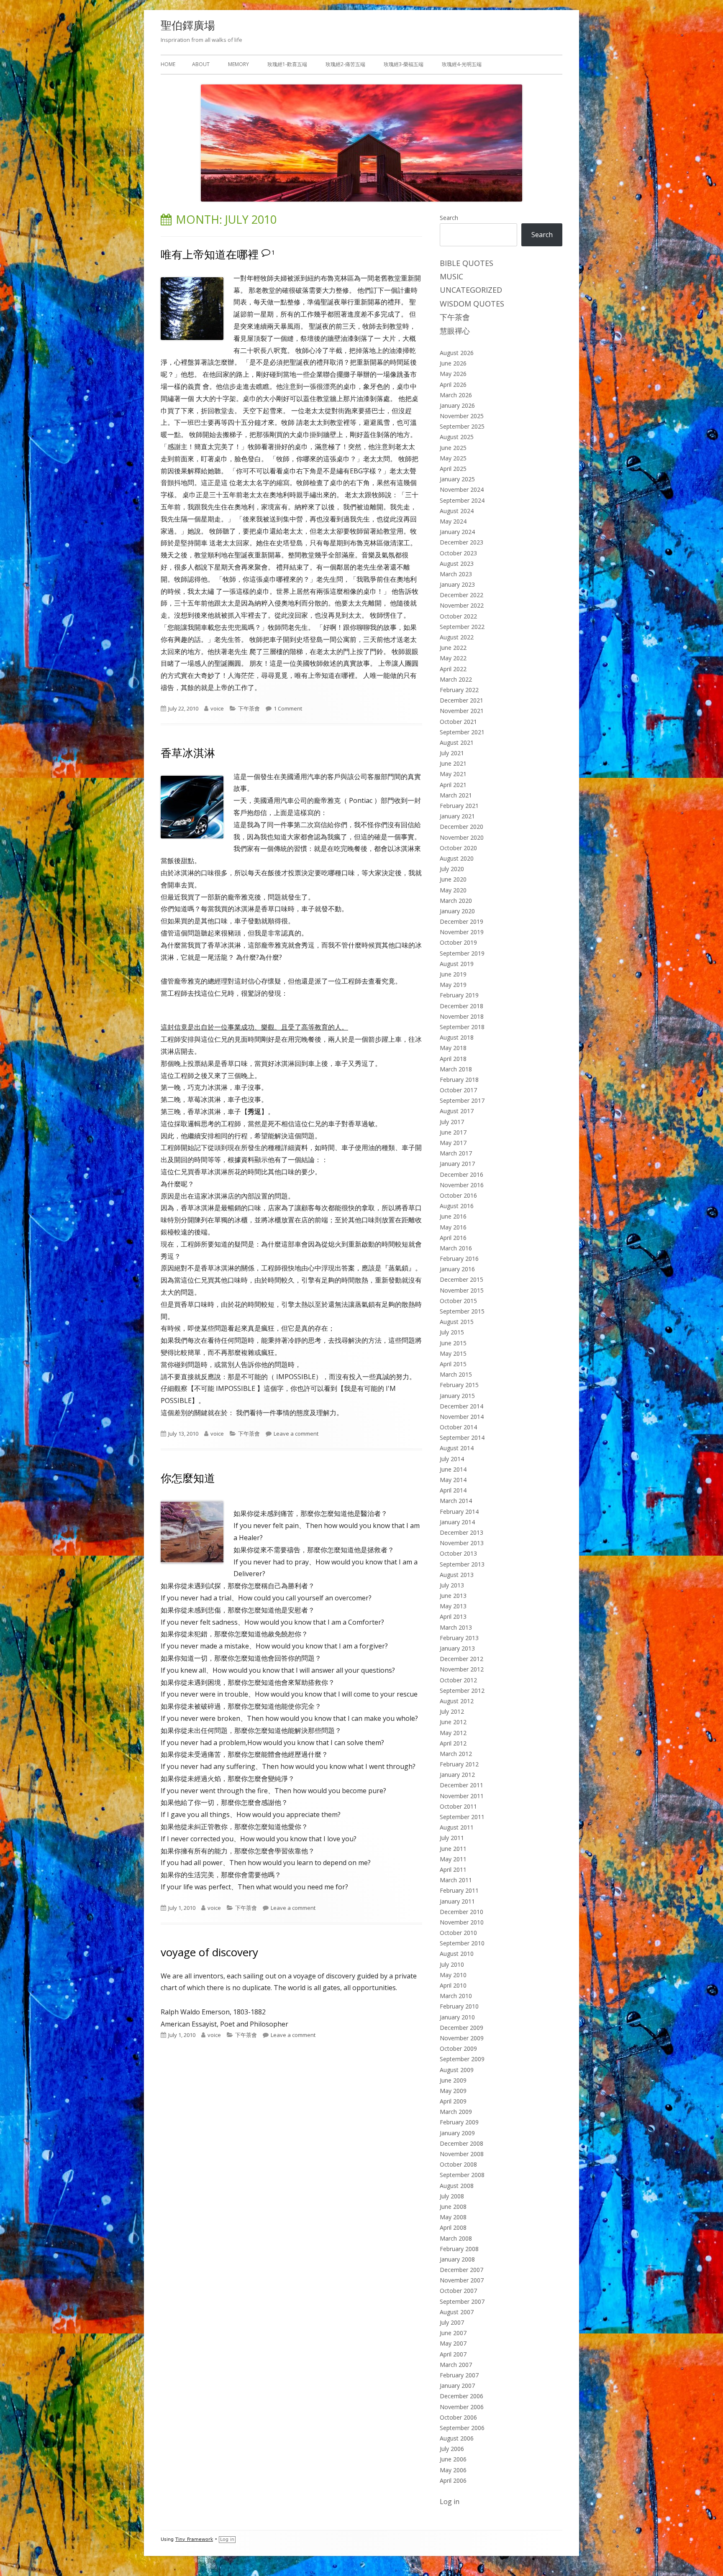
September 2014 (462, 1437)
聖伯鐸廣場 (188, 25)
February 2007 (459, 2375)
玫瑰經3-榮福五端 (404, 64)
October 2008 (458, 2164)
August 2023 (457, 563)
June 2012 (453, 1722)
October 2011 (458, 1806)
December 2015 (461, 1279)
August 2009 (457, 2070)
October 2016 (458, 1195)
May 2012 (453, 1733)
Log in (450, 2502)
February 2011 (459, 1890)
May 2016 (453, 1227)
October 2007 (458, 2291)
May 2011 (453, 1859)
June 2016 (453, 1216)
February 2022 (459, 690)
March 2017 (456, 1153)
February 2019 (459, 995)
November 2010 (462, 1922)
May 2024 (453, 521)
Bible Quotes (467, 263)
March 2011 (456, 1880)
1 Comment (288, 708)
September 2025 (462, 426)
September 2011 (462, 1817)
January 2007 (457, 2386)
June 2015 (453, 1343)
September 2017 (462, 1100)
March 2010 (456, 1996)
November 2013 (462, 1543)
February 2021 (459, 806)
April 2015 (453, 1364)
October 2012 (458, 1680)
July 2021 (452, 753)
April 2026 (453, 385)
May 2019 (453, 985)
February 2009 (459, 2122)
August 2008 (457, 2186)
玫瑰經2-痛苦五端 (345, 64)
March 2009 (456, 2112)
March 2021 (456, 795)
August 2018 (457, 1037)
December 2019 (461, 921)
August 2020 (457, 858)
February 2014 (459, 1512)
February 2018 (459, 1080)
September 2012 (462, 1690)
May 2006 (453, 2470)
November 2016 (462, 1185)
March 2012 (456, 1754)
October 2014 (458, 1427)
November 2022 (462, 605)
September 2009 (462, 2059)
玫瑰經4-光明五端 (462, 64)
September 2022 (462, 627)
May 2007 (453, 2343)
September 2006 (462, 2428)
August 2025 (457, 437)
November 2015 (462, 1290)
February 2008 (459, 2249)
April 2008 (453, 2227)
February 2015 (459, 1385)
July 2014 (452, 1459)
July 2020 (452, 869)
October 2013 (458, 1553)
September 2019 (462, 953)
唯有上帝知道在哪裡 (210, 254)
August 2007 (457, 2312)
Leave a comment (296, 1434)
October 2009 (458, 2048)
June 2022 (453, 648)
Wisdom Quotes (472, 304)
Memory (238, 64)
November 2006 (462, 2407)
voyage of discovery (209, 1952)
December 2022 (461, 595)
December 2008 (461, 2143)
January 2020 (457, 911)
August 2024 (457, 511)
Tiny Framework (194, 2539)
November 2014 (462, 1417)
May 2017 (453, 1143)
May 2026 (453, 374)
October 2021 (458, 722)
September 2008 (462, 2175)
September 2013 (462, 1564)
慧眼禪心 (455, 331)
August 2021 (457, 742)
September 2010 (462, 1943)
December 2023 (461, 542)
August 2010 (457, 1954)
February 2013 (459, 1638)
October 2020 (458, 848)
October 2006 (458, 2417)
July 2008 (452, 2196)
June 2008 (453, 2207)
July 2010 (452, 1964)
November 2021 (462, 711)
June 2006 (453, 2459)
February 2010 (459, 2006)
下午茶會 (249, 708)
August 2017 (457, 1111)
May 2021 (453, 774)
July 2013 (452, 1585)
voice (217, 708)
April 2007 (453, 2354)
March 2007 (456, 2365)
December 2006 (461, 2396)
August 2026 (457, 353)
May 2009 (453, 2091)
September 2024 (462, 500)
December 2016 (461, 1174)
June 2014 (453, 1469)
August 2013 (457, 1575)
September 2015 (462, 1311)
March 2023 (456, 574)
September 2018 (462, 1027)
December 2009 (461, 2028)
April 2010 (453, 1985)
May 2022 (453, 658)
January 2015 (457, 1396)
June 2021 (453, 763)
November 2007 (462, 2280)
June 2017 (453, 1132)
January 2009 (457, 2133)
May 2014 (453, 1480)
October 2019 (458, 942)
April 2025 (453, 469)
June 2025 (453, 448)
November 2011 (462, 1796)
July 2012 (452, 1711)
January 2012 (457, 1775)
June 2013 (453, 1596)
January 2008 (457, 2259)
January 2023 (457, 584)
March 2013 (456, 1627)
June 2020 (453, 879)
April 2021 (453, 785)
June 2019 (453, 974)
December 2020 (461, 827)
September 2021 (462, 732)
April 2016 (453, 1238)
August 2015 (457, 1322)
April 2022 (453, 669)
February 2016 (459, 1259)
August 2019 (457, 964)
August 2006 (457, 2438)
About (201, 64)
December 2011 (461, 1785)
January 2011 (457, 1901)
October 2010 (458, 1933)
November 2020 (462, 837)
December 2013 (461, 1532)
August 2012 (457, 1701)
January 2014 (457, 1522)
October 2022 (458, 616)
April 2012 (453, 1743)
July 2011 (452, 1838)
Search (449, 218)
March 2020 (456, 901)
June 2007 (453, 2333)
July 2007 (452, 2322)
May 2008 (453, 2217)
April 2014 (453, 1490)
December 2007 (461, 2270)
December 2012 (461, 1659)
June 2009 (453, 2080)
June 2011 (453, 1849)
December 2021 (461, 700)
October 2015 (458, 1301)
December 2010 (461, 1912)
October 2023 (458, 553)
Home (168, 64)
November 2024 (462, 489)
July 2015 (452, 1332)
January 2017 (457, 1164)
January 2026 (457, 405)
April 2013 (453, 1616)
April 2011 (453, 1869)
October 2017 (458, 1090)
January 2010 (457, 2017)
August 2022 (457, 637)
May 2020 (453, 890)
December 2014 (461, 1406)
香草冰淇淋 (188, 753)
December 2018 (461, 1006)
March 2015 (456, 1374)
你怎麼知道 (188, 1478)
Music (451, 276)
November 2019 (462, 932)
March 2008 (456, 2238)
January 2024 (457, 532)
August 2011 (457, 1827)
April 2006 (453, 2480)
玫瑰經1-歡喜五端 (287, 64)
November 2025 (462, 416)
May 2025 (453, 458)
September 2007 (462, 2301)
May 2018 (453, 1048)
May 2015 (453, 1353)
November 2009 (462, 2038)
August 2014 (457, 1448)
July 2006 (452, 2449)
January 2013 (457, 1648)
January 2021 (457, 816)
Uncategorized (471, 290)
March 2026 (456, 395)
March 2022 (456, 679)
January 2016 (457, 1269)
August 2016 (457, 1206)
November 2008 (462, 2154)
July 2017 (452, 1122)
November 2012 (462, 1669)
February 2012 (459, 1764)
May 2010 (453, 1975)
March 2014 (456, 1501)
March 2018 (456, 1069)
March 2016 (456, 1248)
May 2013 (453, 1606)
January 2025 (457, 479)
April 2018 (453, 1059)
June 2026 (453, 363)
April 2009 (453, 2101)
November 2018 (462, 1016)
